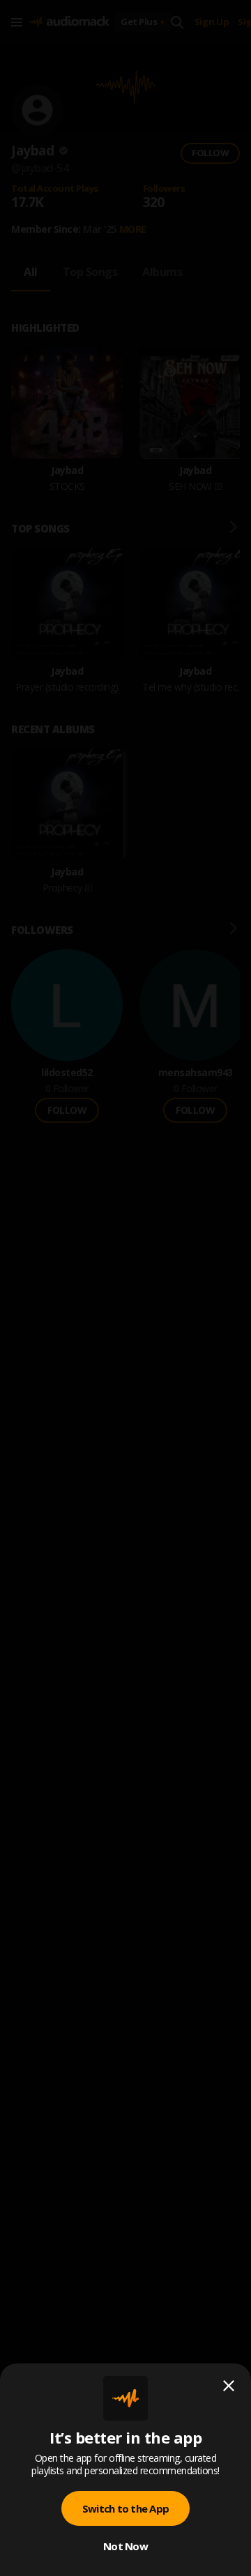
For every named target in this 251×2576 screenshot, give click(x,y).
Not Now (125, 2546)
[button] (125, 1288)
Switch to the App (125, 2508)
